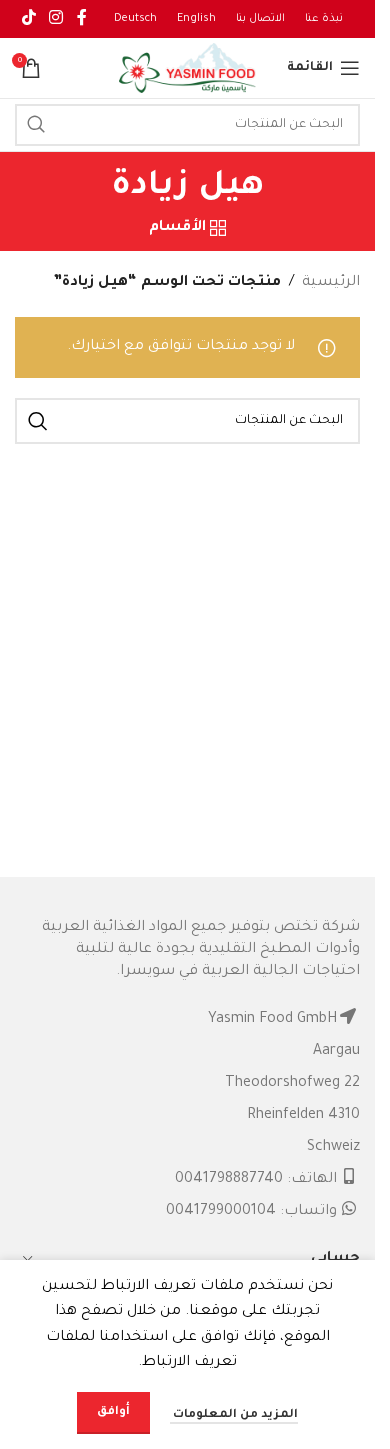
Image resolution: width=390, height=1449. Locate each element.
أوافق (113, 1412)
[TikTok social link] (28, 19)
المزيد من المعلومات (234, 1415)
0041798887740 (229, 1180)
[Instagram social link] (55, 19)
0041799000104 (221, 1212)
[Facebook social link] (82, 19)
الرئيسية (331, 283)
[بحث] (36, 125)
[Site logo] (188, 70)
